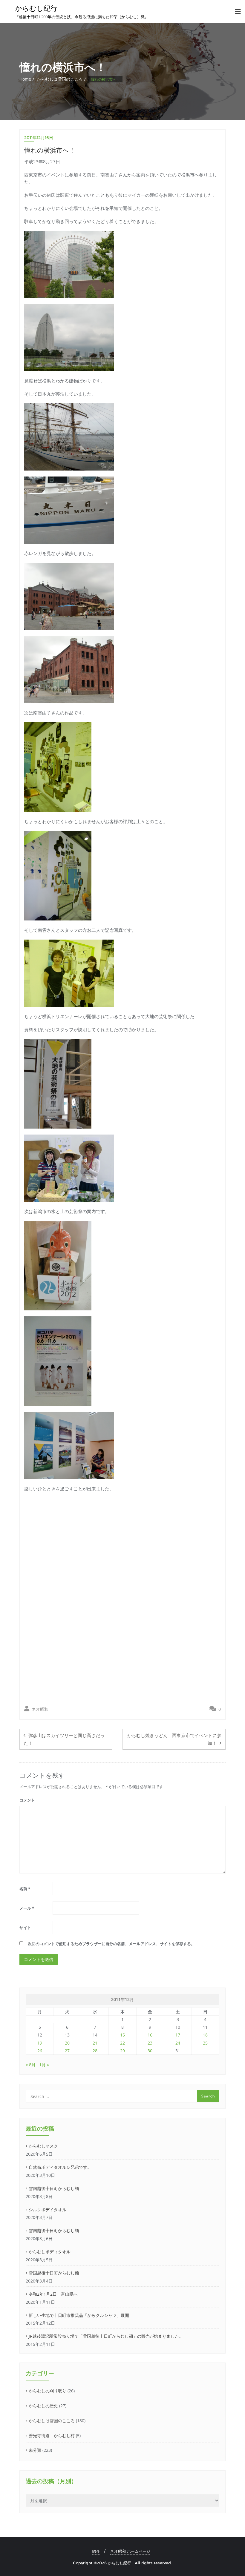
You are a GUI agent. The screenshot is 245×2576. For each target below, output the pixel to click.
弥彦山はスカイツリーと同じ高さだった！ (64, 1739)
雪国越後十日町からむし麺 (54, 2188)
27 (67, 2051)
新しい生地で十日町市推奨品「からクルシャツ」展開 (79, 2315)
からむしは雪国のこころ (60, 79)
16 (150, 2035)
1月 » (44, 2065)
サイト (25, 1928)
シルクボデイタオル (48, 2210)
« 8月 (31, 2065)
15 (122, 2035)
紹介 (96, 2551)
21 (95, 2043)
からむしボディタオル (50, 2252)
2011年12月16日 (39, 138)
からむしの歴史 (43, 2406)
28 (95, 2051)
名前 (25, 1889)
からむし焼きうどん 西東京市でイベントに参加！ (174, 1739)
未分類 (35, 2450)
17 (178, 2035)
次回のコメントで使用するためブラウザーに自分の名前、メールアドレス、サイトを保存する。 (111, 1944)
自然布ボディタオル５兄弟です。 (60, 2167)
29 (122, 2051)
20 (67, 2043)
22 (122, 2043)
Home (25, 79)
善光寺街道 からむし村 (52, 2436)
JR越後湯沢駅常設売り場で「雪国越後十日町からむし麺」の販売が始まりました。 (106, 2336)
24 (178, 2043)
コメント (27, 1800)
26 (40, 2051)
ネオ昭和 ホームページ (130, 2551)
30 (150, 2051)
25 (205, 2043)
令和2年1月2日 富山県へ (53, 2294)
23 (150, 2043)
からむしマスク (43, 2146)
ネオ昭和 (39, 1709)
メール (27, 1908)
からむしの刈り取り (48, 2391)
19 (40, 2043)
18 (205, 2035)
